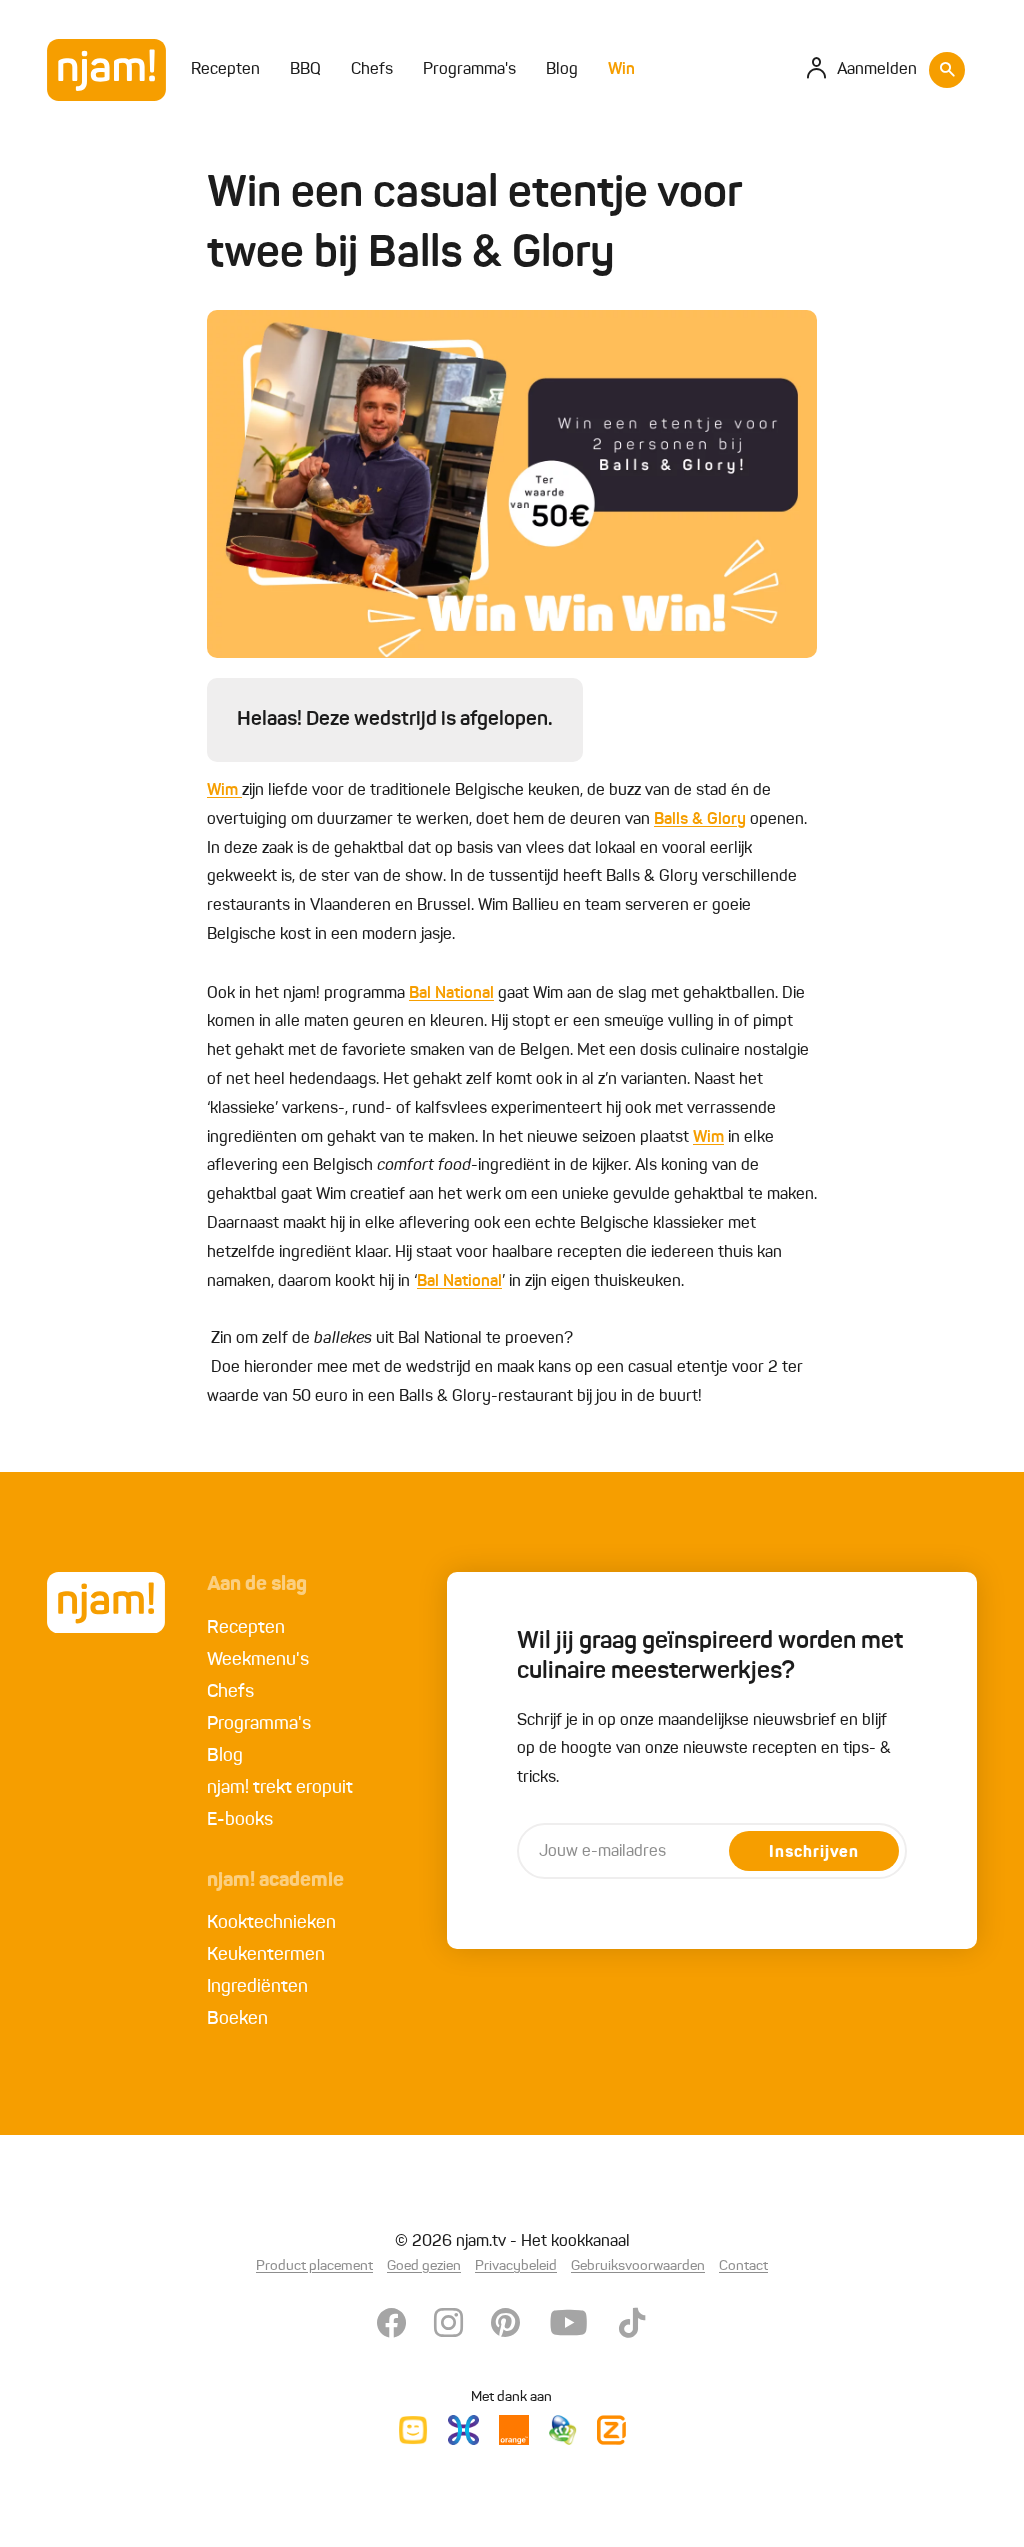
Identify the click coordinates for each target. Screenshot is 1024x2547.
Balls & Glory (700, 820)
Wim (224, 791)
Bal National (451, 994)
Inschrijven (814, 1853)
